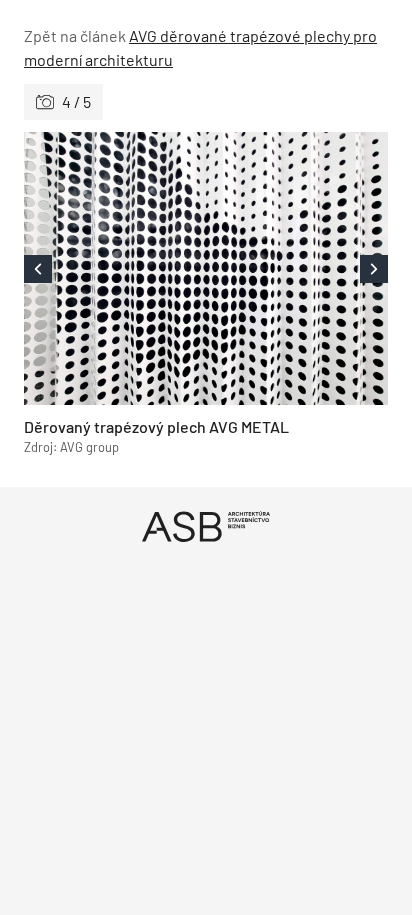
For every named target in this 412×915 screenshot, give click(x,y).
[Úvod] (206, 526)
